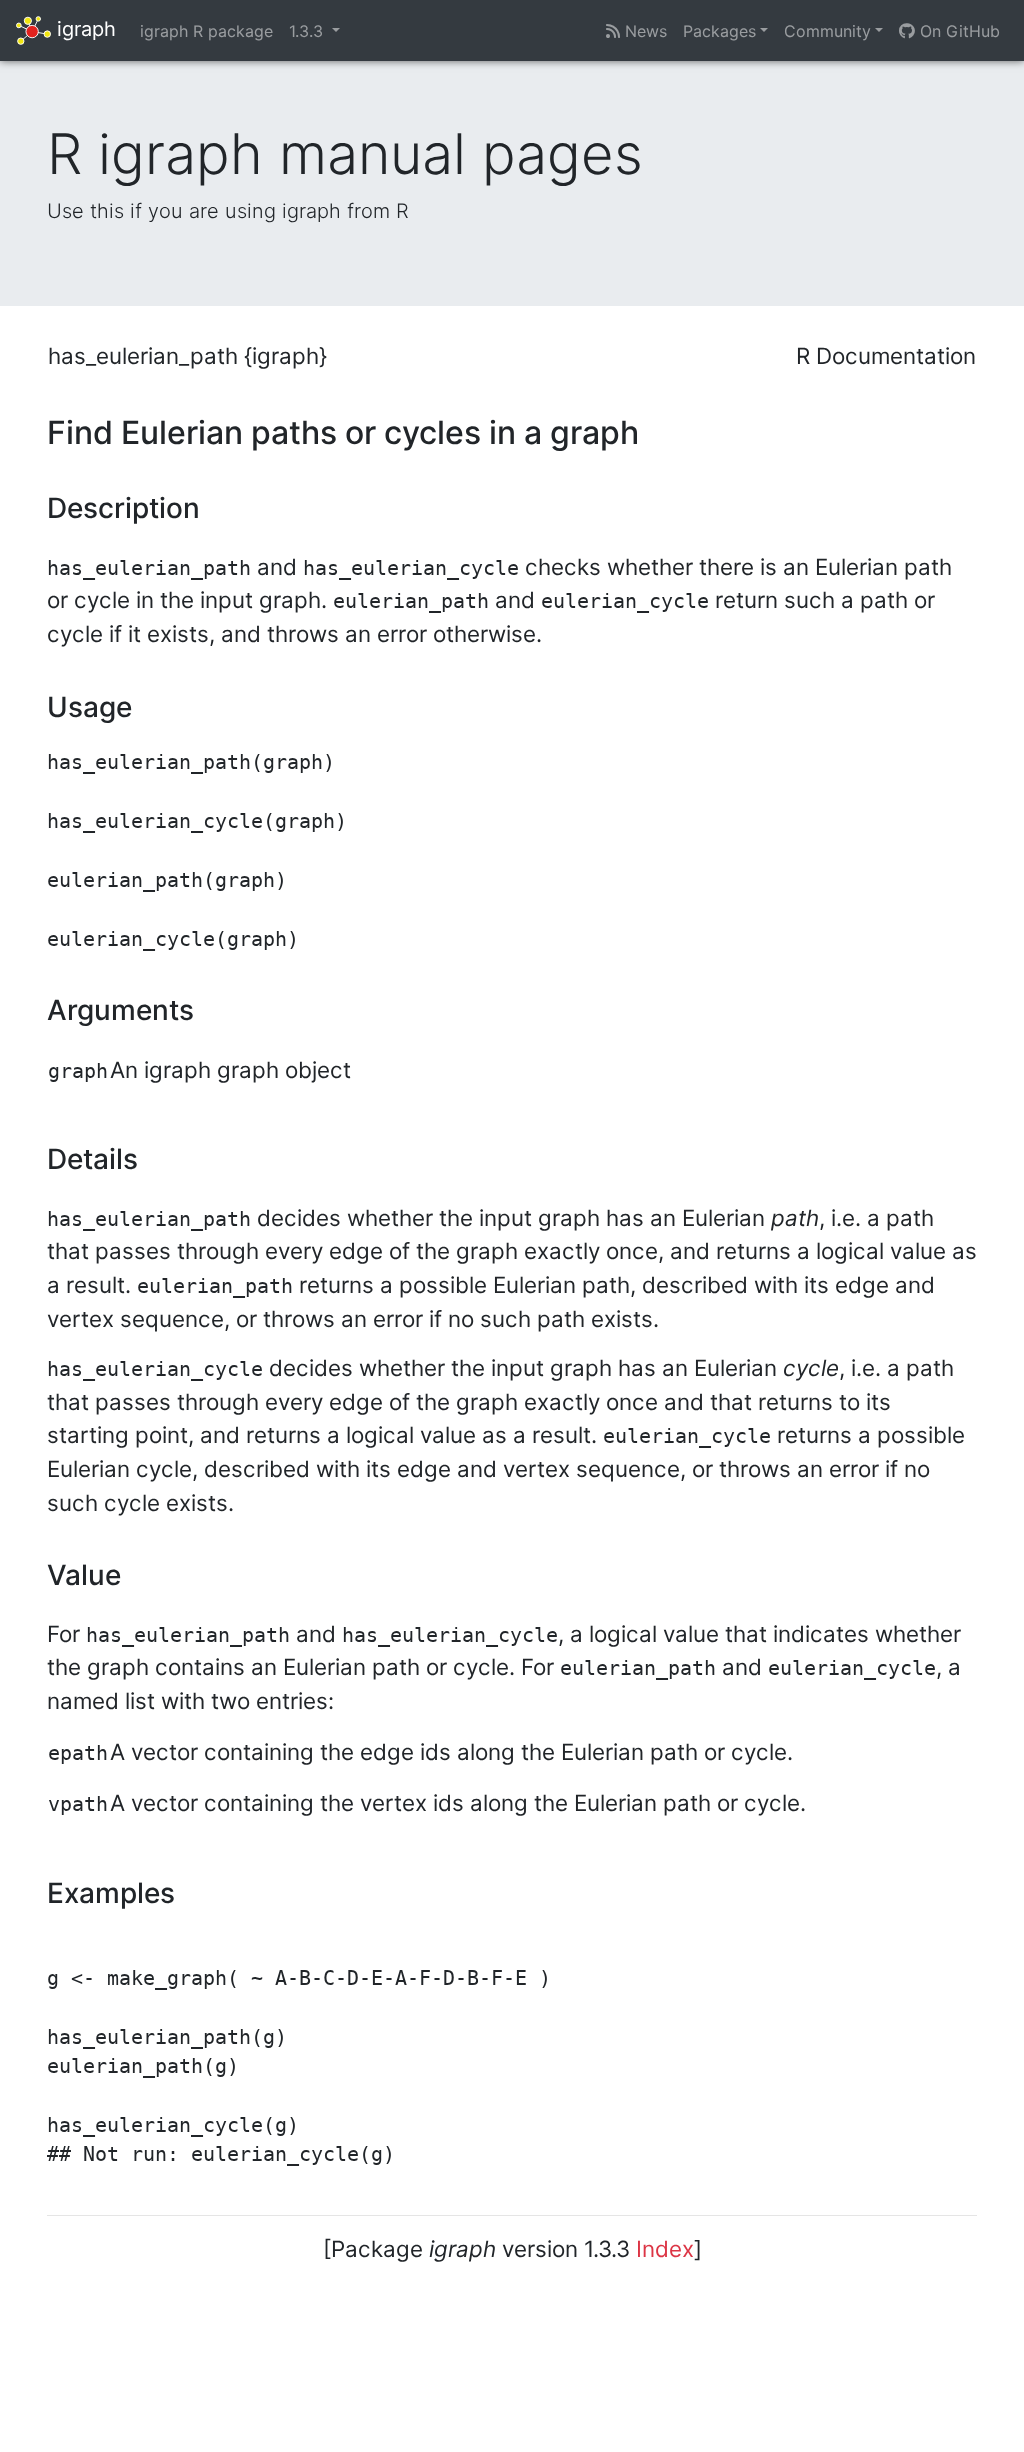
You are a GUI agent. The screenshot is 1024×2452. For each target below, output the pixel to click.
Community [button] (827, 31)
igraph (83, 29)
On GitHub (957, 31)
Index (665, 2248)
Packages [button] (719, 31)
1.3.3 (308, 31)
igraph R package (206, 31)
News (643, 31)
